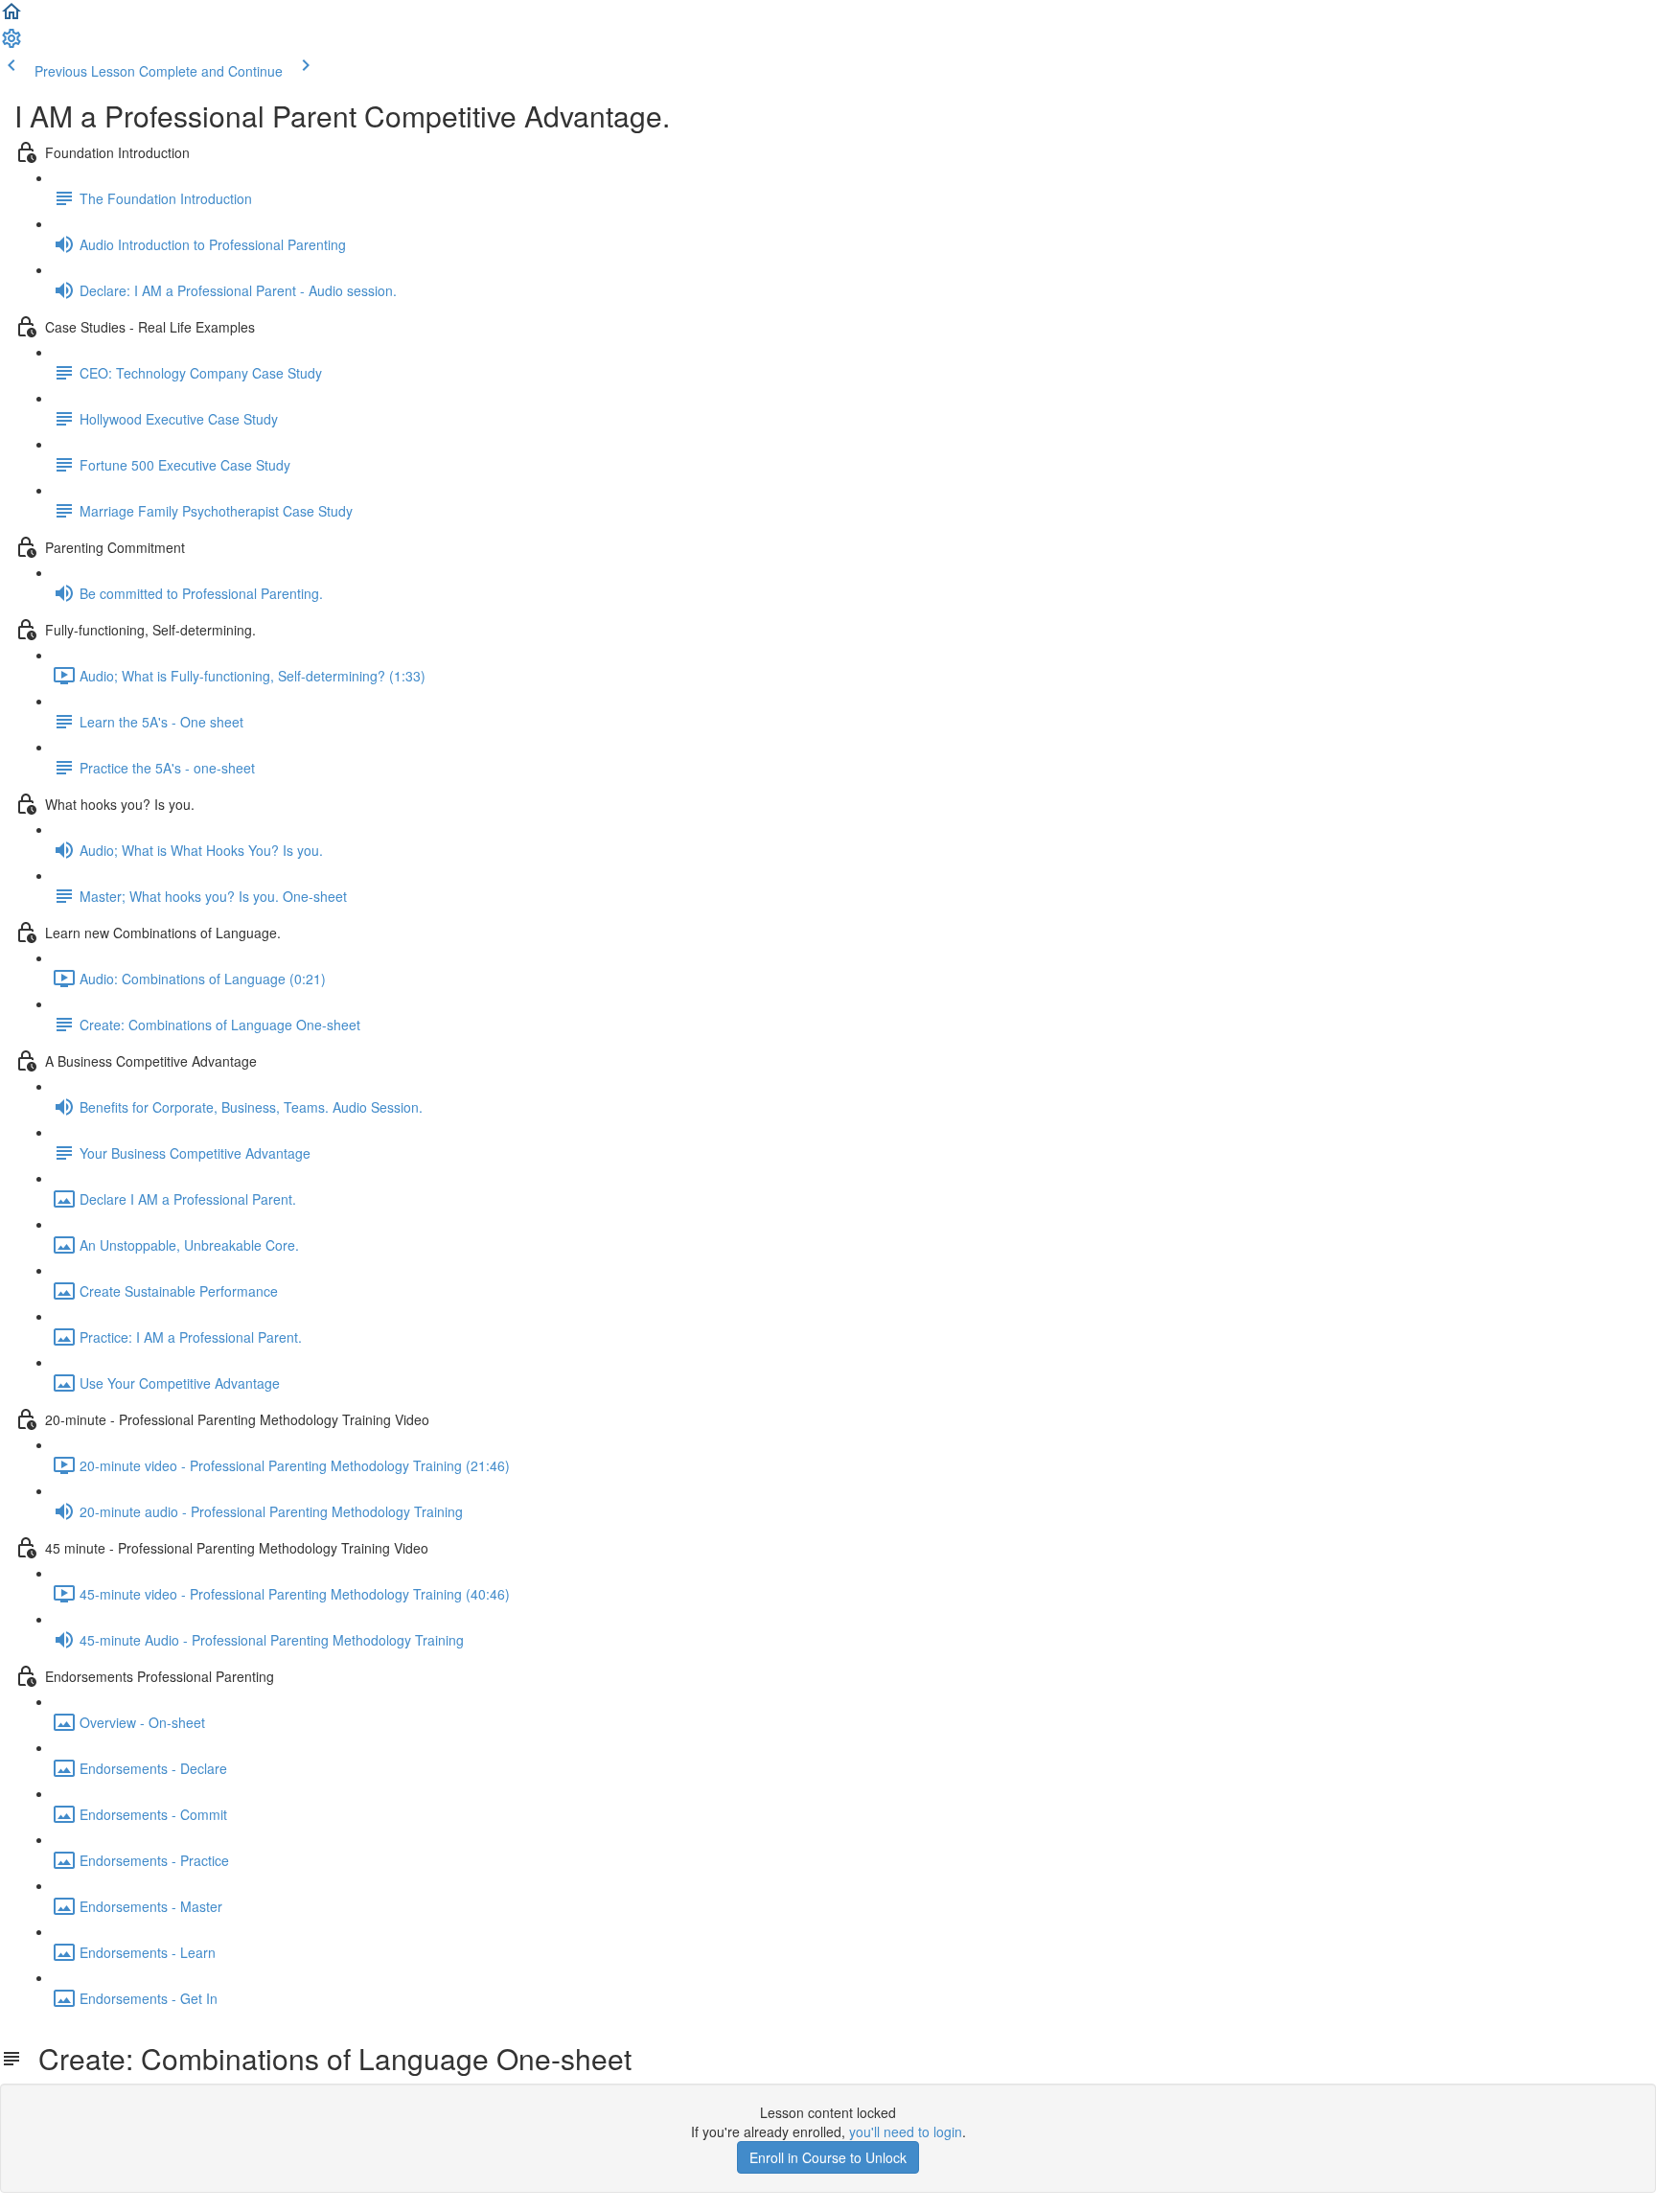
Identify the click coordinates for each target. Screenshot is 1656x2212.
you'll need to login (906, 2131)
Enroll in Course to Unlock (828, 2157)
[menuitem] (11, 44)
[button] (11, 17)
